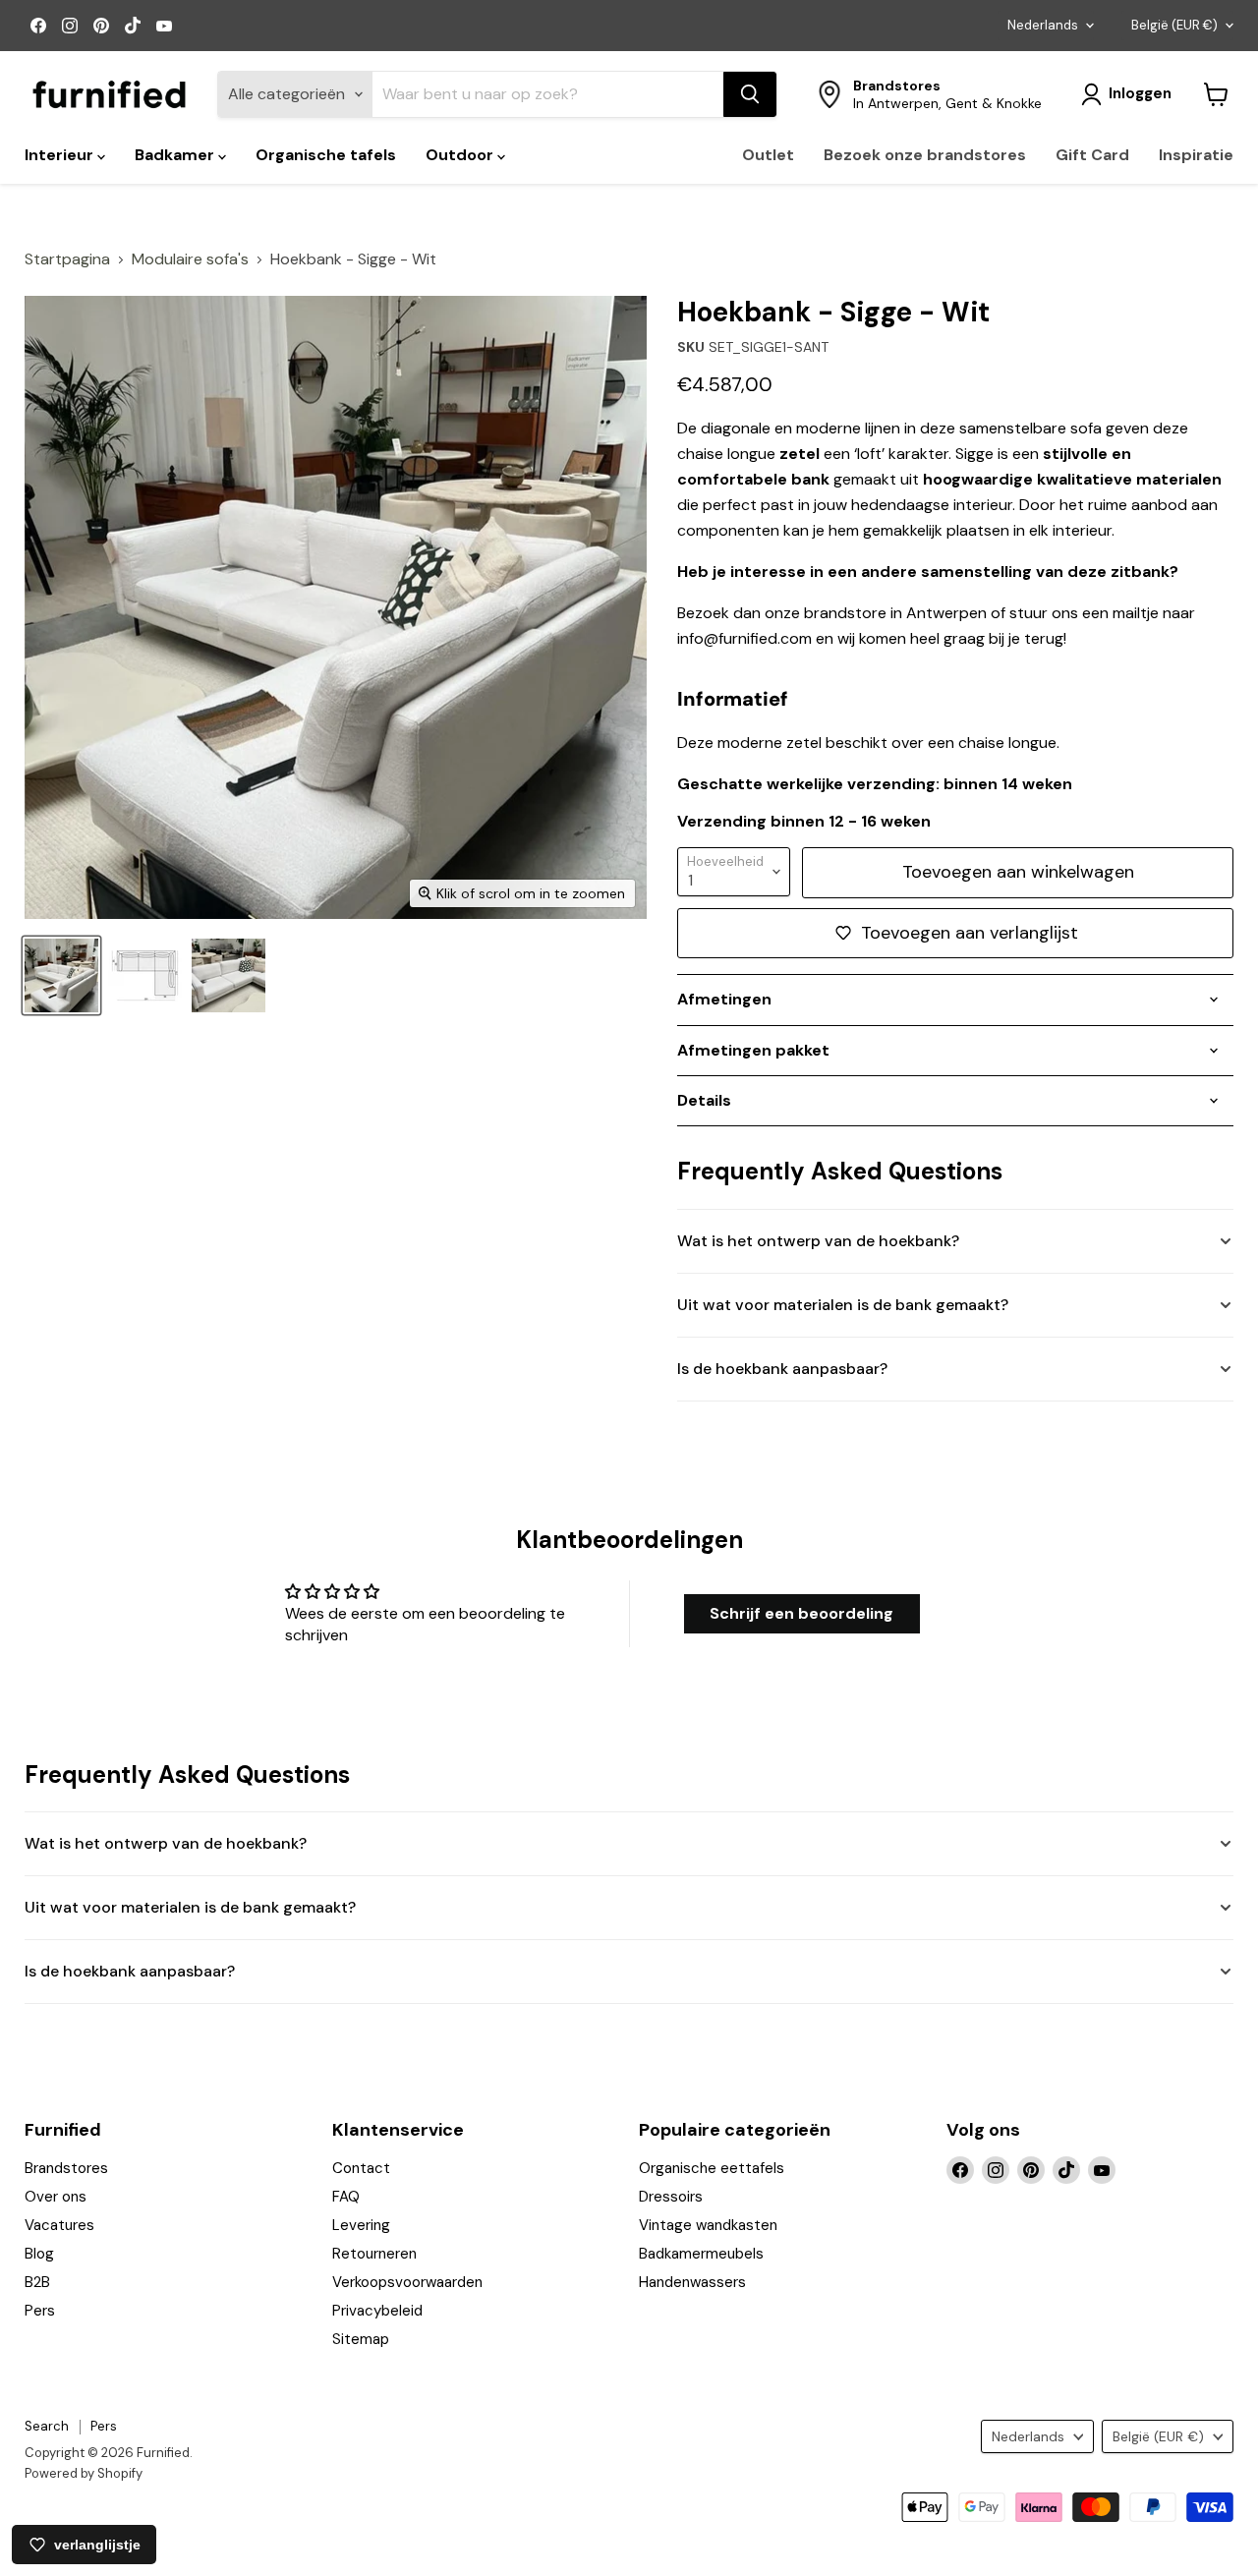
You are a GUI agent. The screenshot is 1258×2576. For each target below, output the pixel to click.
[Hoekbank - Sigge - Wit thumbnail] (61, 975)
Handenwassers (692, 2282)
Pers (40, 2311)
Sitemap (361, 2339)
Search (47, 2426)
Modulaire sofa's (190, 259)
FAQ (346, 2197)
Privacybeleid (377, 2311)
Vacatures (59, 2225)
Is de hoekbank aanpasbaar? (782, 1369)
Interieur (61, 155)
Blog (39, 2254)
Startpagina (67, 259)
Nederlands (1043, 25)
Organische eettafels (712, 2168)
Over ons (56, 2197)
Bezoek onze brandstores (925, 155)
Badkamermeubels (701, 2254)
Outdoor (461, 155)
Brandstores (66, 2168)
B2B (37, 2282)
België (1174, 25)
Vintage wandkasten (708, 2225)
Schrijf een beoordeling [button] (801, 1613)
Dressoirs (671, 2197)
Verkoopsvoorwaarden (407, 2282)
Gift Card (1092, 155)
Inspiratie (1196, 155)
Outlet (768, 155)
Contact (361, 2168)
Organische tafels (326, 155)
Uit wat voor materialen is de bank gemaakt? (843, 1305)
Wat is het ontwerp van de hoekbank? (818, 1241)
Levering (361, 2225)
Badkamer (176, 155)
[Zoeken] (750, 94)
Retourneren (374, 2254)
